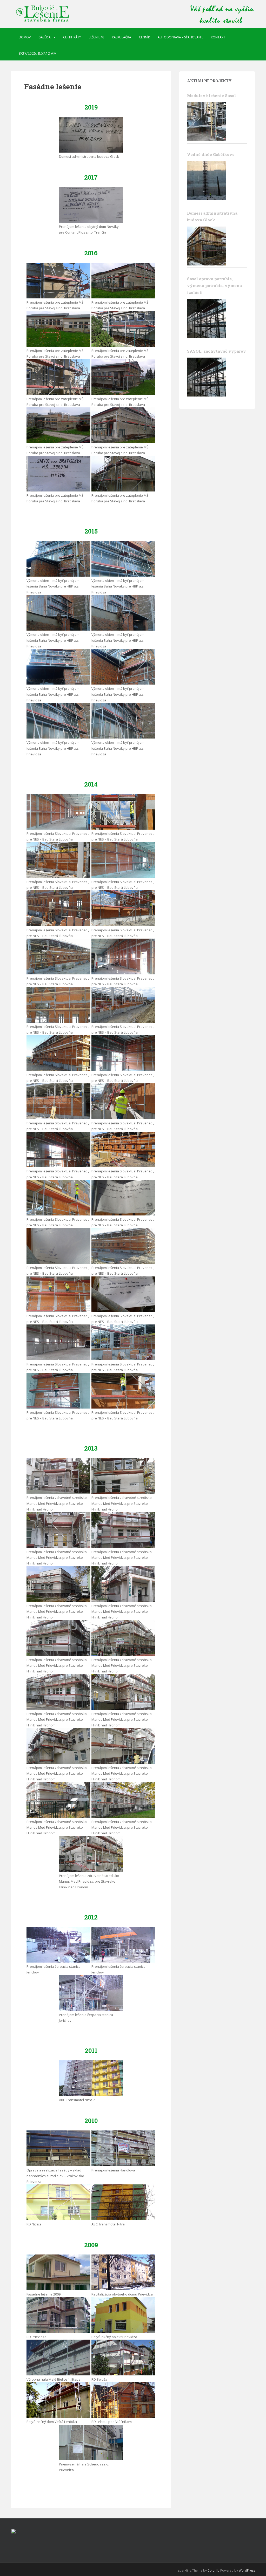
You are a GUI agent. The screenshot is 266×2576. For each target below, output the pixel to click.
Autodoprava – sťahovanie (180, 37)
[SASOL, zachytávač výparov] (207, 377)
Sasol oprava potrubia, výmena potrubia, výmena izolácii (214, 286)
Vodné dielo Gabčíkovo (211, 154)
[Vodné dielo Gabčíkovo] (207, 180)
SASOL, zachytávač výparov (217, 351)
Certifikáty (72, 37)
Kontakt (218, 37)
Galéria (45, 37)
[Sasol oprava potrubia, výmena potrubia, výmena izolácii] (207, 318)
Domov (25, 37)
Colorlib (214, 2570)
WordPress (247, 2570)
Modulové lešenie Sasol (211, 95)
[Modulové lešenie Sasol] (207, 122)
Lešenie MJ (97, 37)
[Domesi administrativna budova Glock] (207, 246)
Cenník (144, 37)
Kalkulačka (122, 37)
